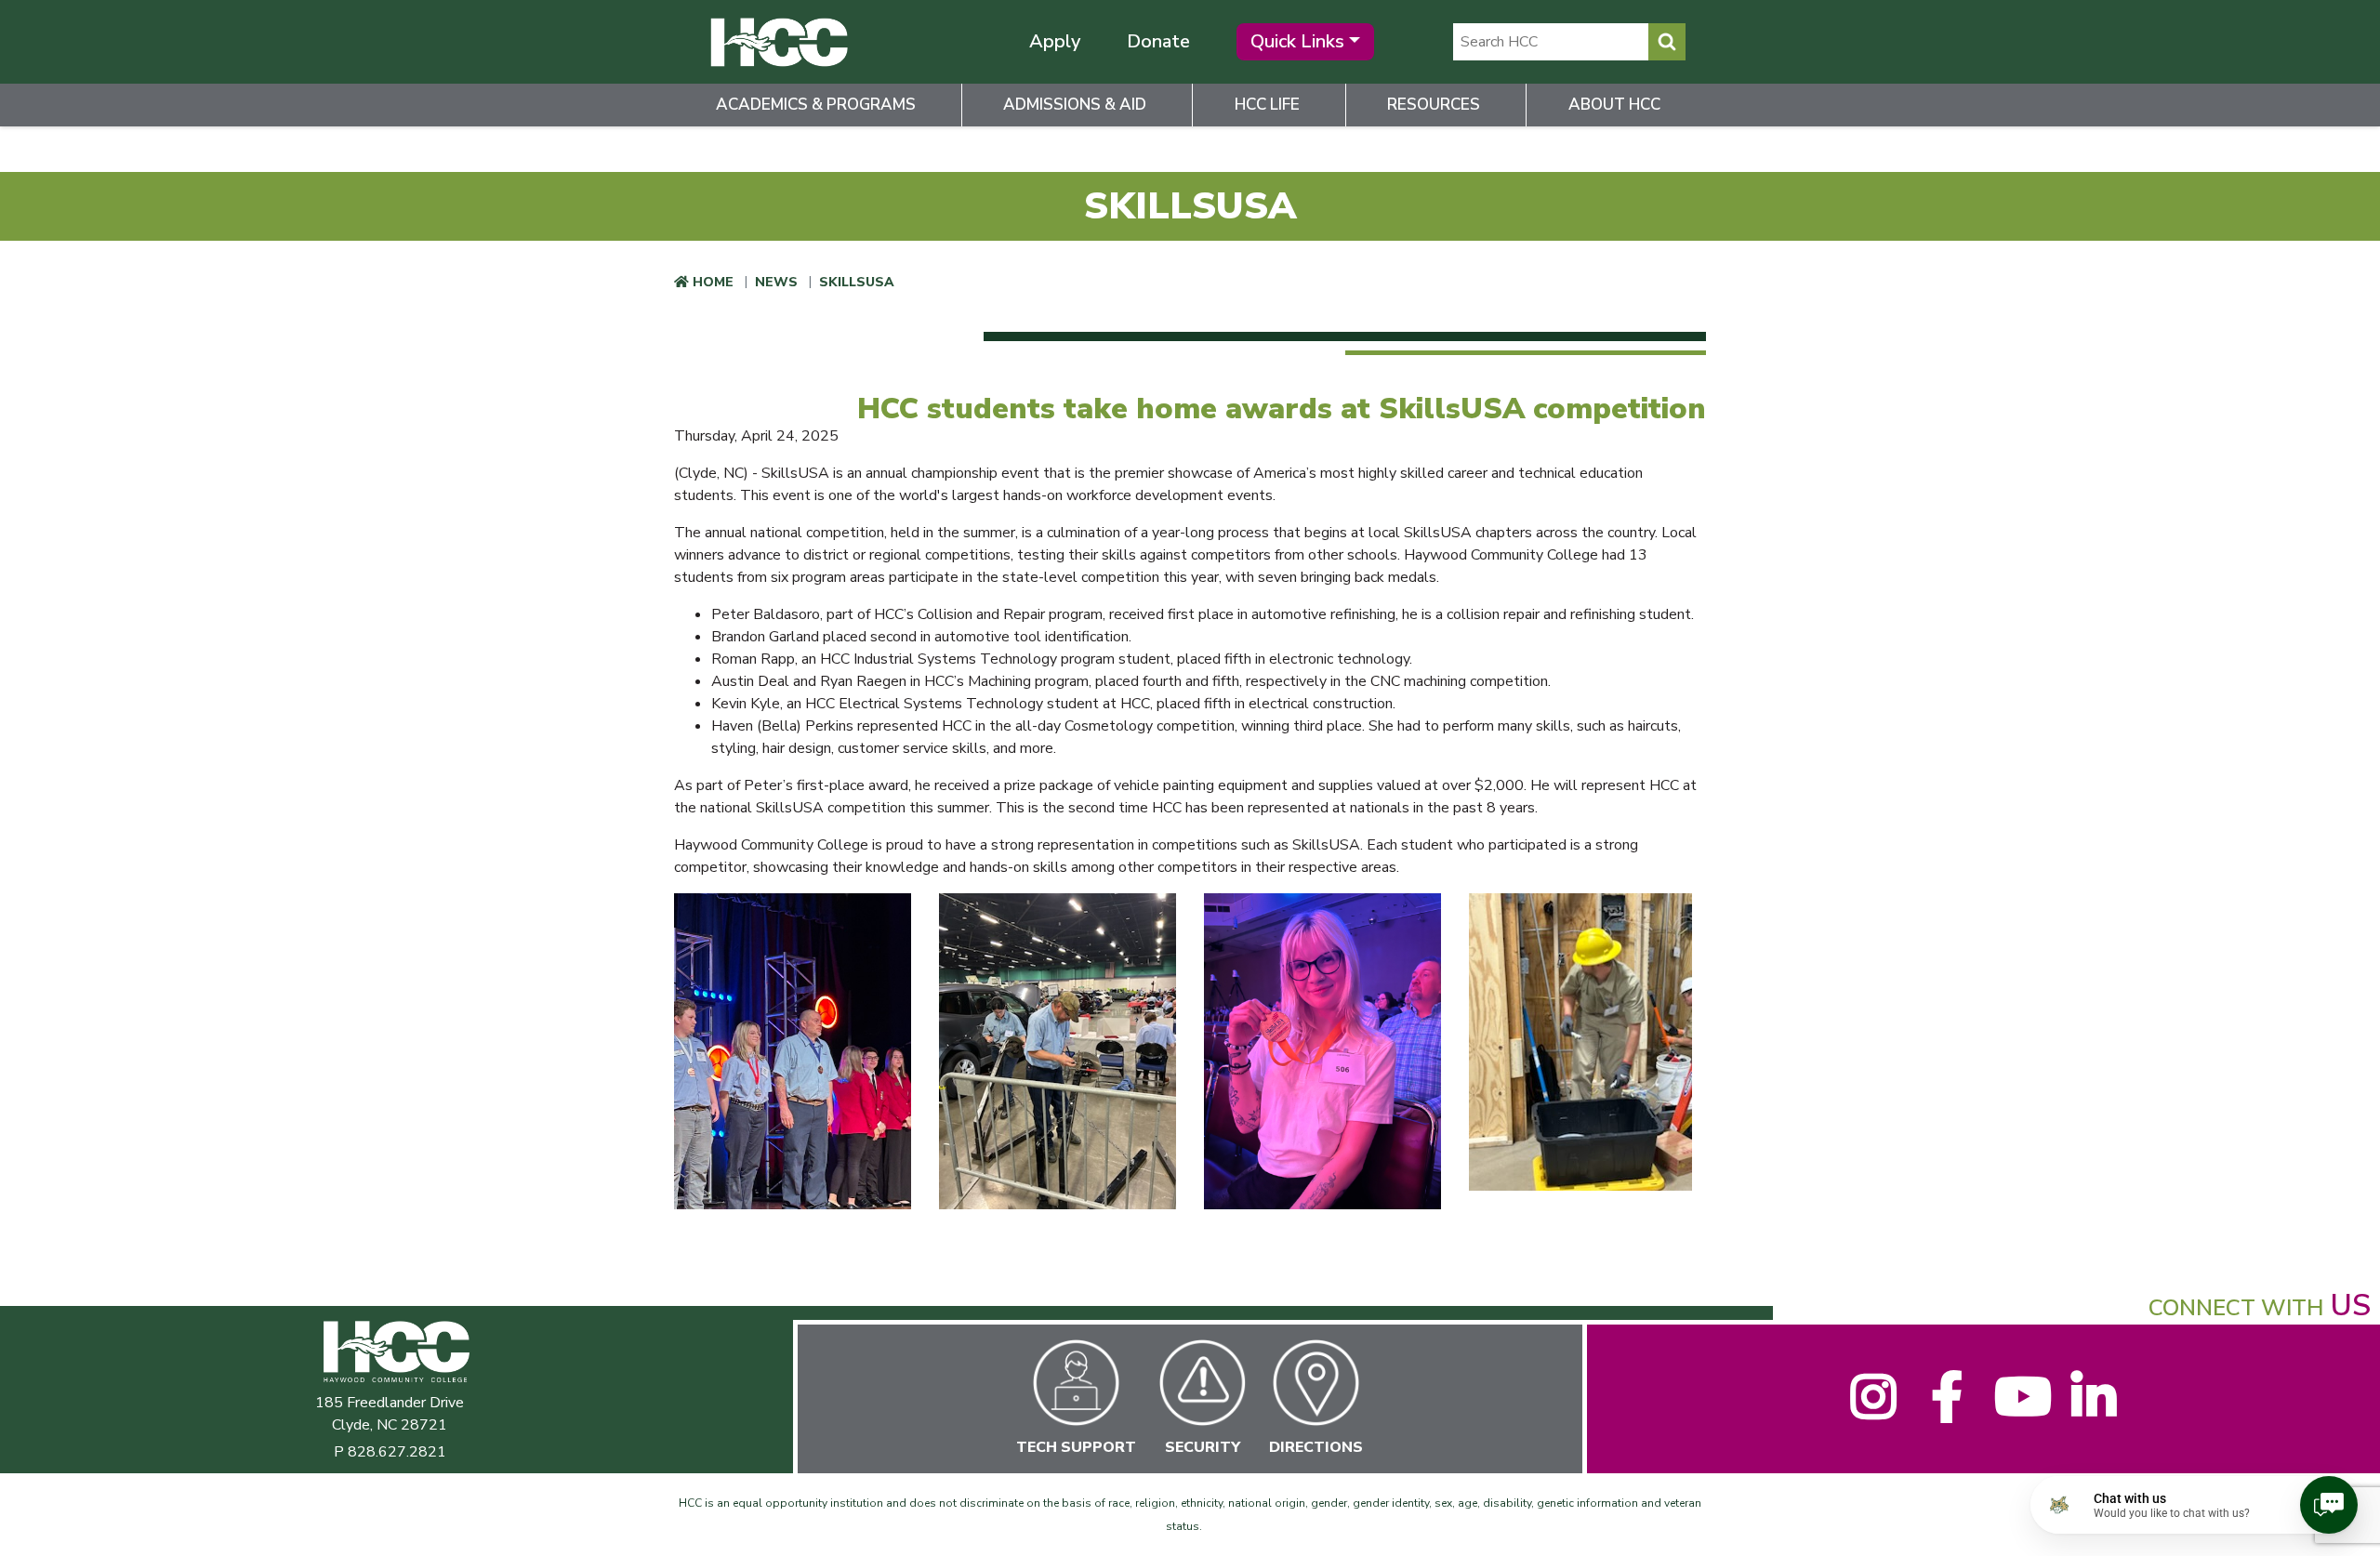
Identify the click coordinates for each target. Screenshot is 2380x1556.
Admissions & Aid (1075, 105)
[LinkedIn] (2093, 1411)
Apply (1055, 41)
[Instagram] (1873, 1411)
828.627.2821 (397, 1452)
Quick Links (1297, 41)
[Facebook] (1946, 1411)
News (776, 282)
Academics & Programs (816, 105)
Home (713, 282)
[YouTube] (2020, 1411)
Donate (1158, 41)
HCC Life (1267, 105)
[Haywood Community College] (779, 42)
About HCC (1614, 105)
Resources (1434, 105)
